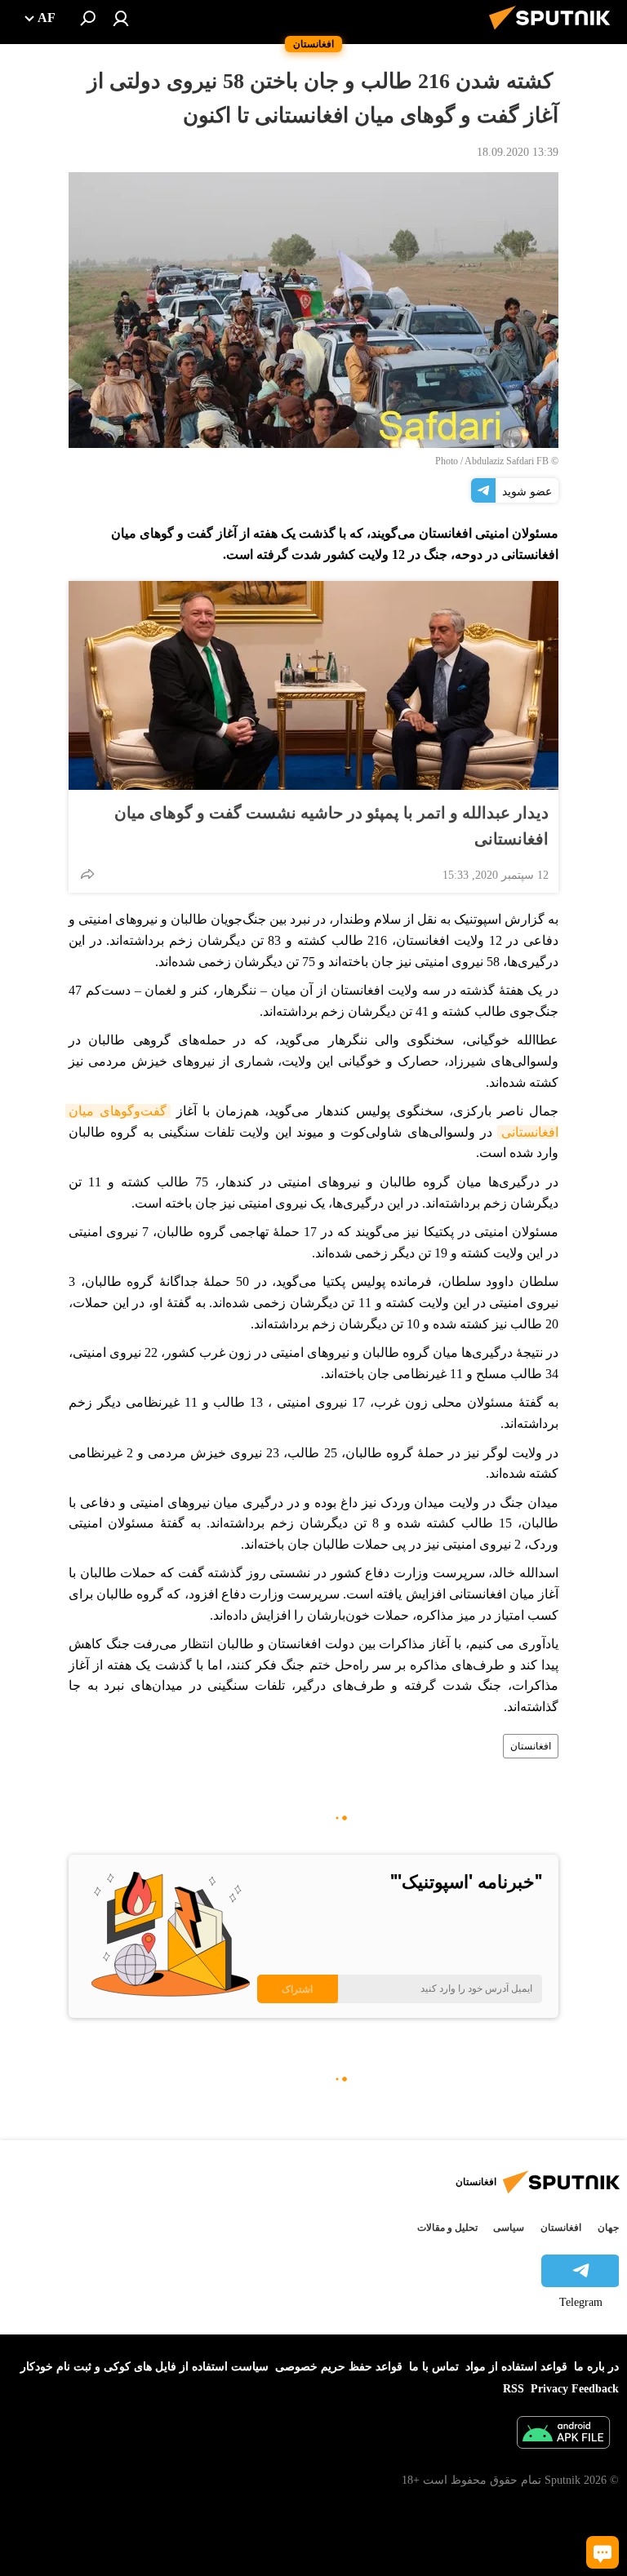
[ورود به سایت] (121, 18)
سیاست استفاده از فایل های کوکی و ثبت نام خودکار (145, 2367)
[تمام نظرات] (603, 2552)
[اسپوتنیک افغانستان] (554, 32)
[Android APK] (563, 2434)
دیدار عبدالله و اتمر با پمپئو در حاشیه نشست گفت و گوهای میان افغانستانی (331, 826)
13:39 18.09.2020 (518, 152)
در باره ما (596, 2367)
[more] (87, 874)
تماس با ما (434, 2367)
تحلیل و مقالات (447, 2228)
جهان (608, 2228)
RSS (514, 2389)
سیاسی (509, 2228)
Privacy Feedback (575, 2389)
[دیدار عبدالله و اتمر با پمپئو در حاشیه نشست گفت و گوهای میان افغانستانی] (313, 685)
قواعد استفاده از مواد (516, 2367)
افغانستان (531, 1746)
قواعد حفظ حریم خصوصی (339, 2367)
